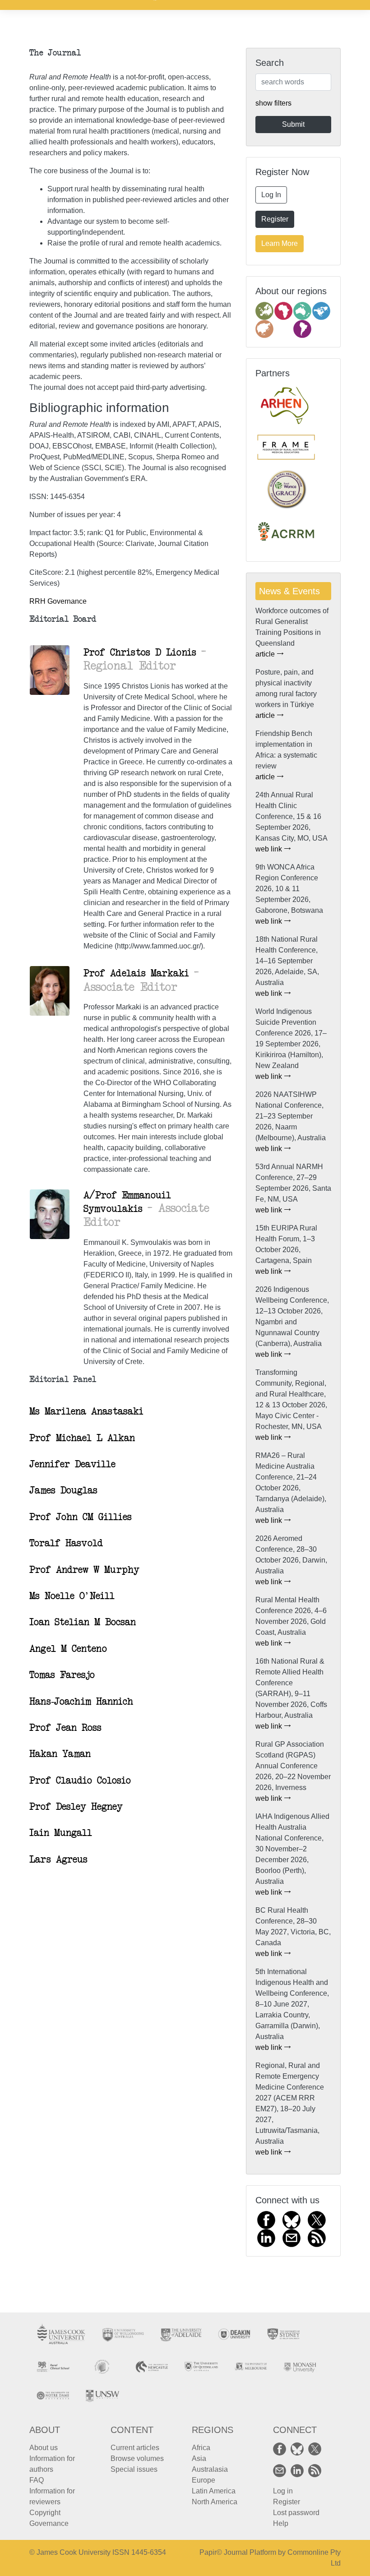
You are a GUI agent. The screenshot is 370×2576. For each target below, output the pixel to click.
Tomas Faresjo (62, 1675)
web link (270, 849)
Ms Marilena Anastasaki (86, 1411)
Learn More (280, 243)
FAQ (37, 2480)
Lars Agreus (58, 1859)
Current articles (135, 2448)
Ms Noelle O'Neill (72, 1596)
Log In (271, 195)
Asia (199, 2458)
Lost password (296, 2513)
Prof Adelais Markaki (139, 973)
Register (275, 219)
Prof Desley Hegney (76, 1807)
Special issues (134, 2469)
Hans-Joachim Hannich (81, 1702)
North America (215, 2502)
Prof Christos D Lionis (142, 652)
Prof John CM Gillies (81, 1517)
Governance (49, 2523)
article (266, 654)
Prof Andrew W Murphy (84, 1570)
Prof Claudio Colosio (80, 1781)
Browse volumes (137, 2458)
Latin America (214, 2491)
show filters (273, 103)
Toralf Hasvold (66, 1543)
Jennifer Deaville (72, 1464)
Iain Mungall (61, 1833)
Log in (283, 2491)
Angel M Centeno (68, 1649)
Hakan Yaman (60, 1754)
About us (44, 2448)
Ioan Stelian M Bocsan (83, 1622)
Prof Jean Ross (65, 1728)
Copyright (45, 2513)
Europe (203, 2480)
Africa (201, 2448)
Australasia (210, 2469)
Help (281, 2523)
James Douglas (63, 1490)
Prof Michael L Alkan (82, 1438)
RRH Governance (58, 601)
